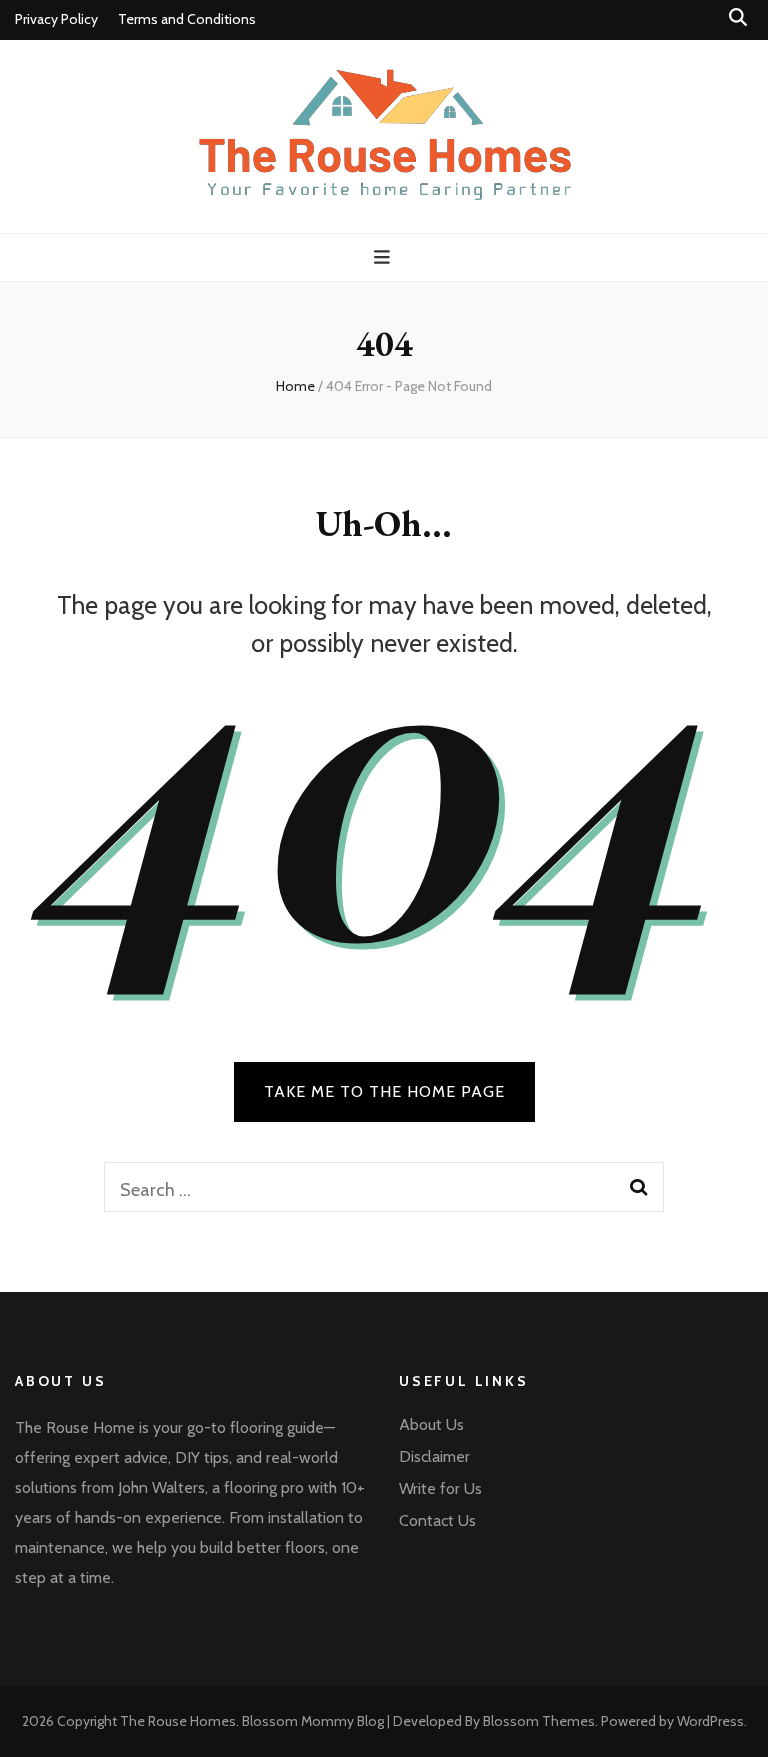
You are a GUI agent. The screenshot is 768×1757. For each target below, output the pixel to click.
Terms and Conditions (187, 19)
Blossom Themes (539, 1721)
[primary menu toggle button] (384, 257)
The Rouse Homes (178, 1721)
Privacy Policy (56, 19)
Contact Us (437, 1520)
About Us (431, 1424)
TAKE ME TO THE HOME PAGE (384, 1091)
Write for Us (440, 1488)
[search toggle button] (738, 17)
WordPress (710, 1721)
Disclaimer (434, 1456)
